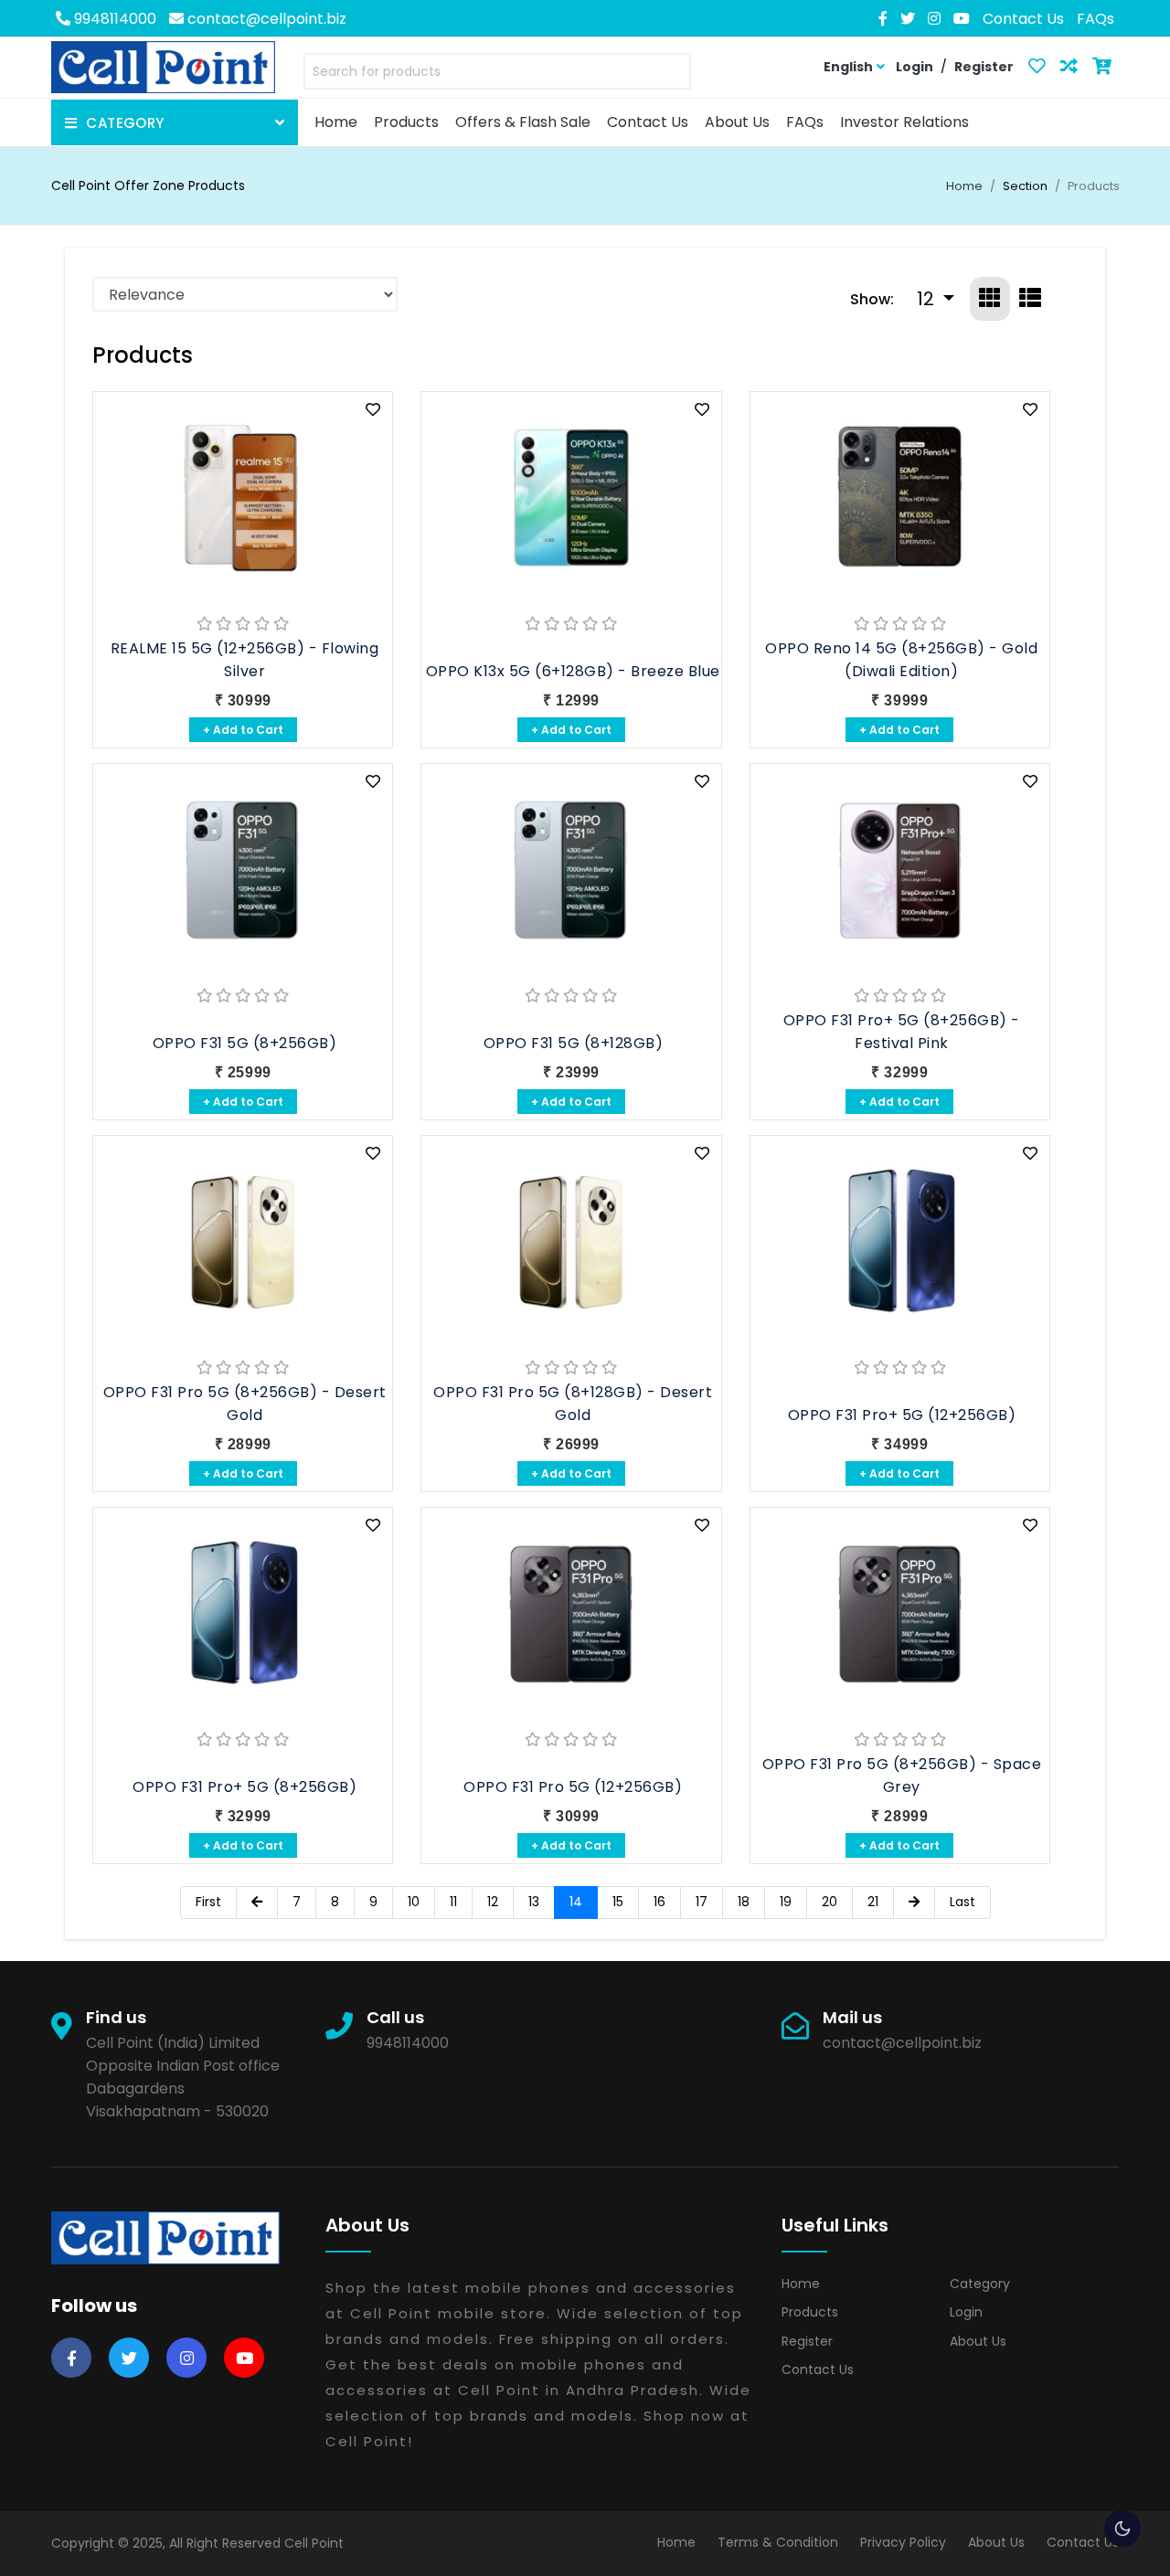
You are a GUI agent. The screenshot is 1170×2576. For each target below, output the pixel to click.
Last (963, 1902)
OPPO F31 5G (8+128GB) (574, 1043)
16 (659, 1902)
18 (744, 1902)
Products (810, 2312)
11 (453, 1902)
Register (807, 2341)
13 (534, 1902)
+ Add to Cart (243, 730)
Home (964, 186)
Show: (872, 299)
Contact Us (1023, 19)
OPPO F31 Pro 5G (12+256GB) (573, 1787)
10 (414, 1902)
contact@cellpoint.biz (265, 19)
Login (966, 2312)
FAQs (1096, 19)
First (208, 1902)
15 (618, 1902)
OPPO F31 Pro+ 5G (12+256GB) (902, 1415)
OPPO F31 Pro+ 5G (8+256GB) (245, 1787)
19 (786, 1902)
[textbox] (497, 72)
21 (873, 1902)
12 (493, 1902)
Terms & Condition (778, 2542)
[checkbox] (1122, 2528)
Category (980, 2284)
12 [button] (928, 299)
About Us (978, 2341)
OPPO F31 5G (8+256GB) (245, 1043)
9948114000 (113, 19)
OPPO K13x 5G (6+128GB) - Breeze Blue (573, 671)
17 (702, 1902)
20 (830, 1902)
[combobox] (497, 75)
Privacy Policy (903, 2542)
